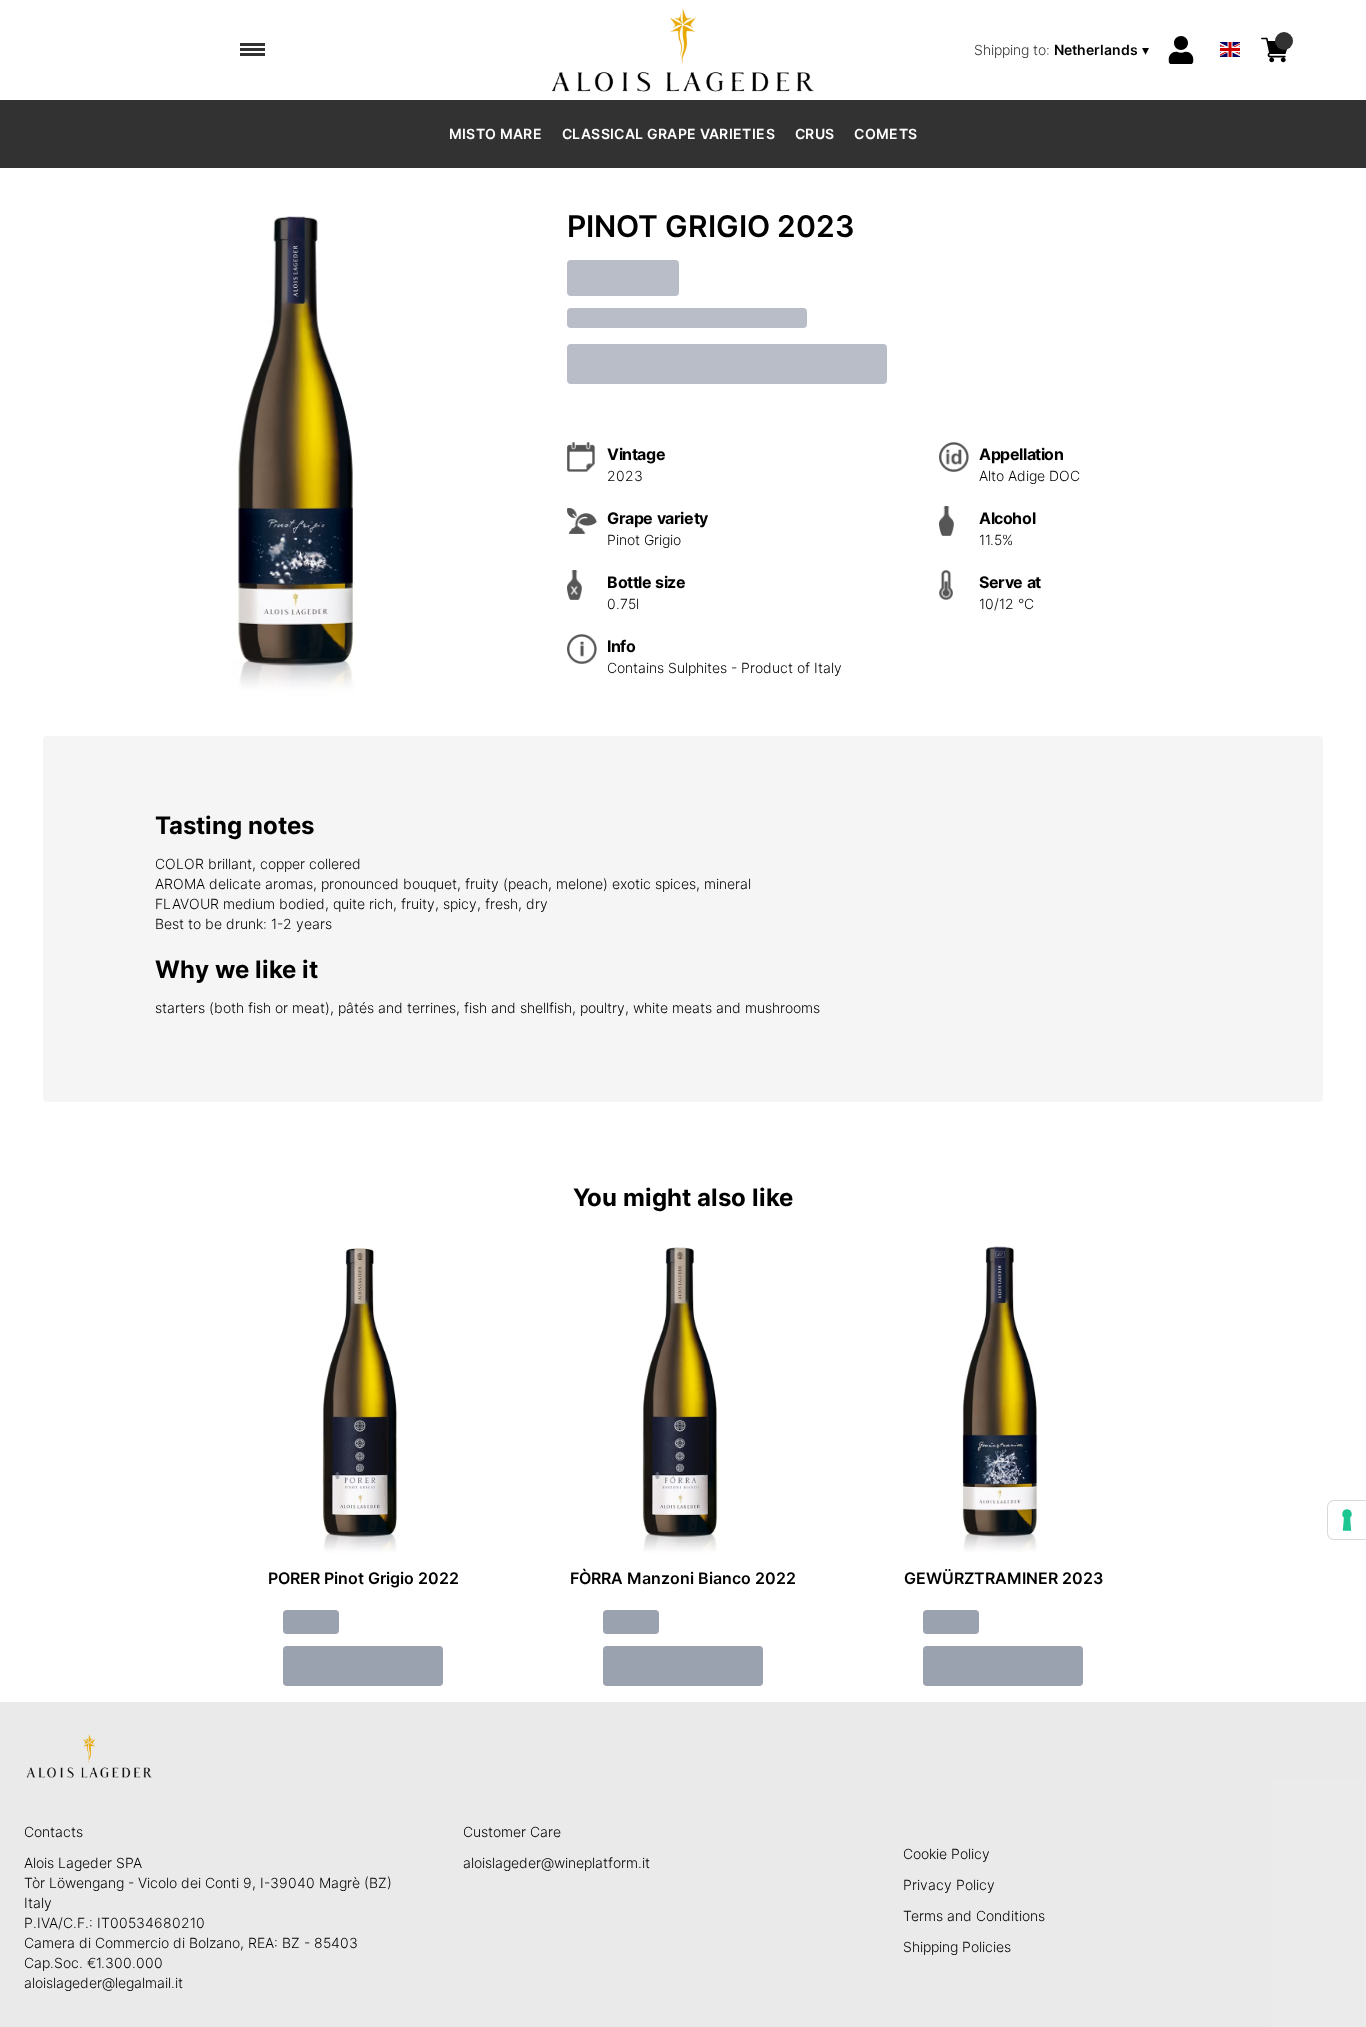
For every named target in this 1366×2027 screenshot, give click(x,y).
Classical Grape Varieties (668, 133)
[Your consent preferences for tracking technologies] (1347, 1520)
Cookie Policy (946, 1853)
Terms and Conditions (974, 1915)
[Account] (1181, 50)
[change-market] (1063, 50)
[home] (683, 50)
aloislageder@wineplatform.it (556, 1862)
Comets (885, 133)
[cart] (1275, 50)
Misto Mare (496, 133)
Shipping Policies (957, 1946)
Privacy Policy (949, 1884)
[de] (1230, 23)
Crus (814, 133)
